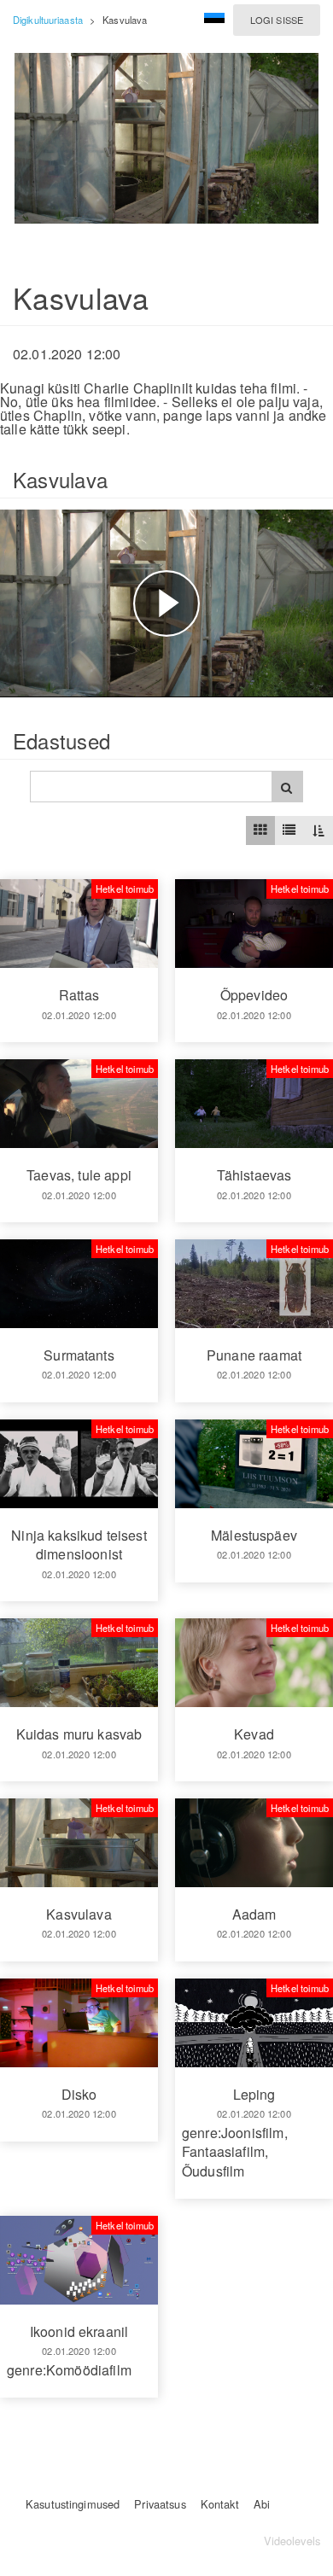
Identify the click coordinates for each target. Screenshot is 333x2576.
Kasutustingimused (73, 2504)
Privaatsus (160, 2504)
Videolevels (292, 2541)
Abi (262, 2504)
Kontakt (220, 2504)
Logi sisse (277, 20)
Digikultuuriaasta (48, 20)
